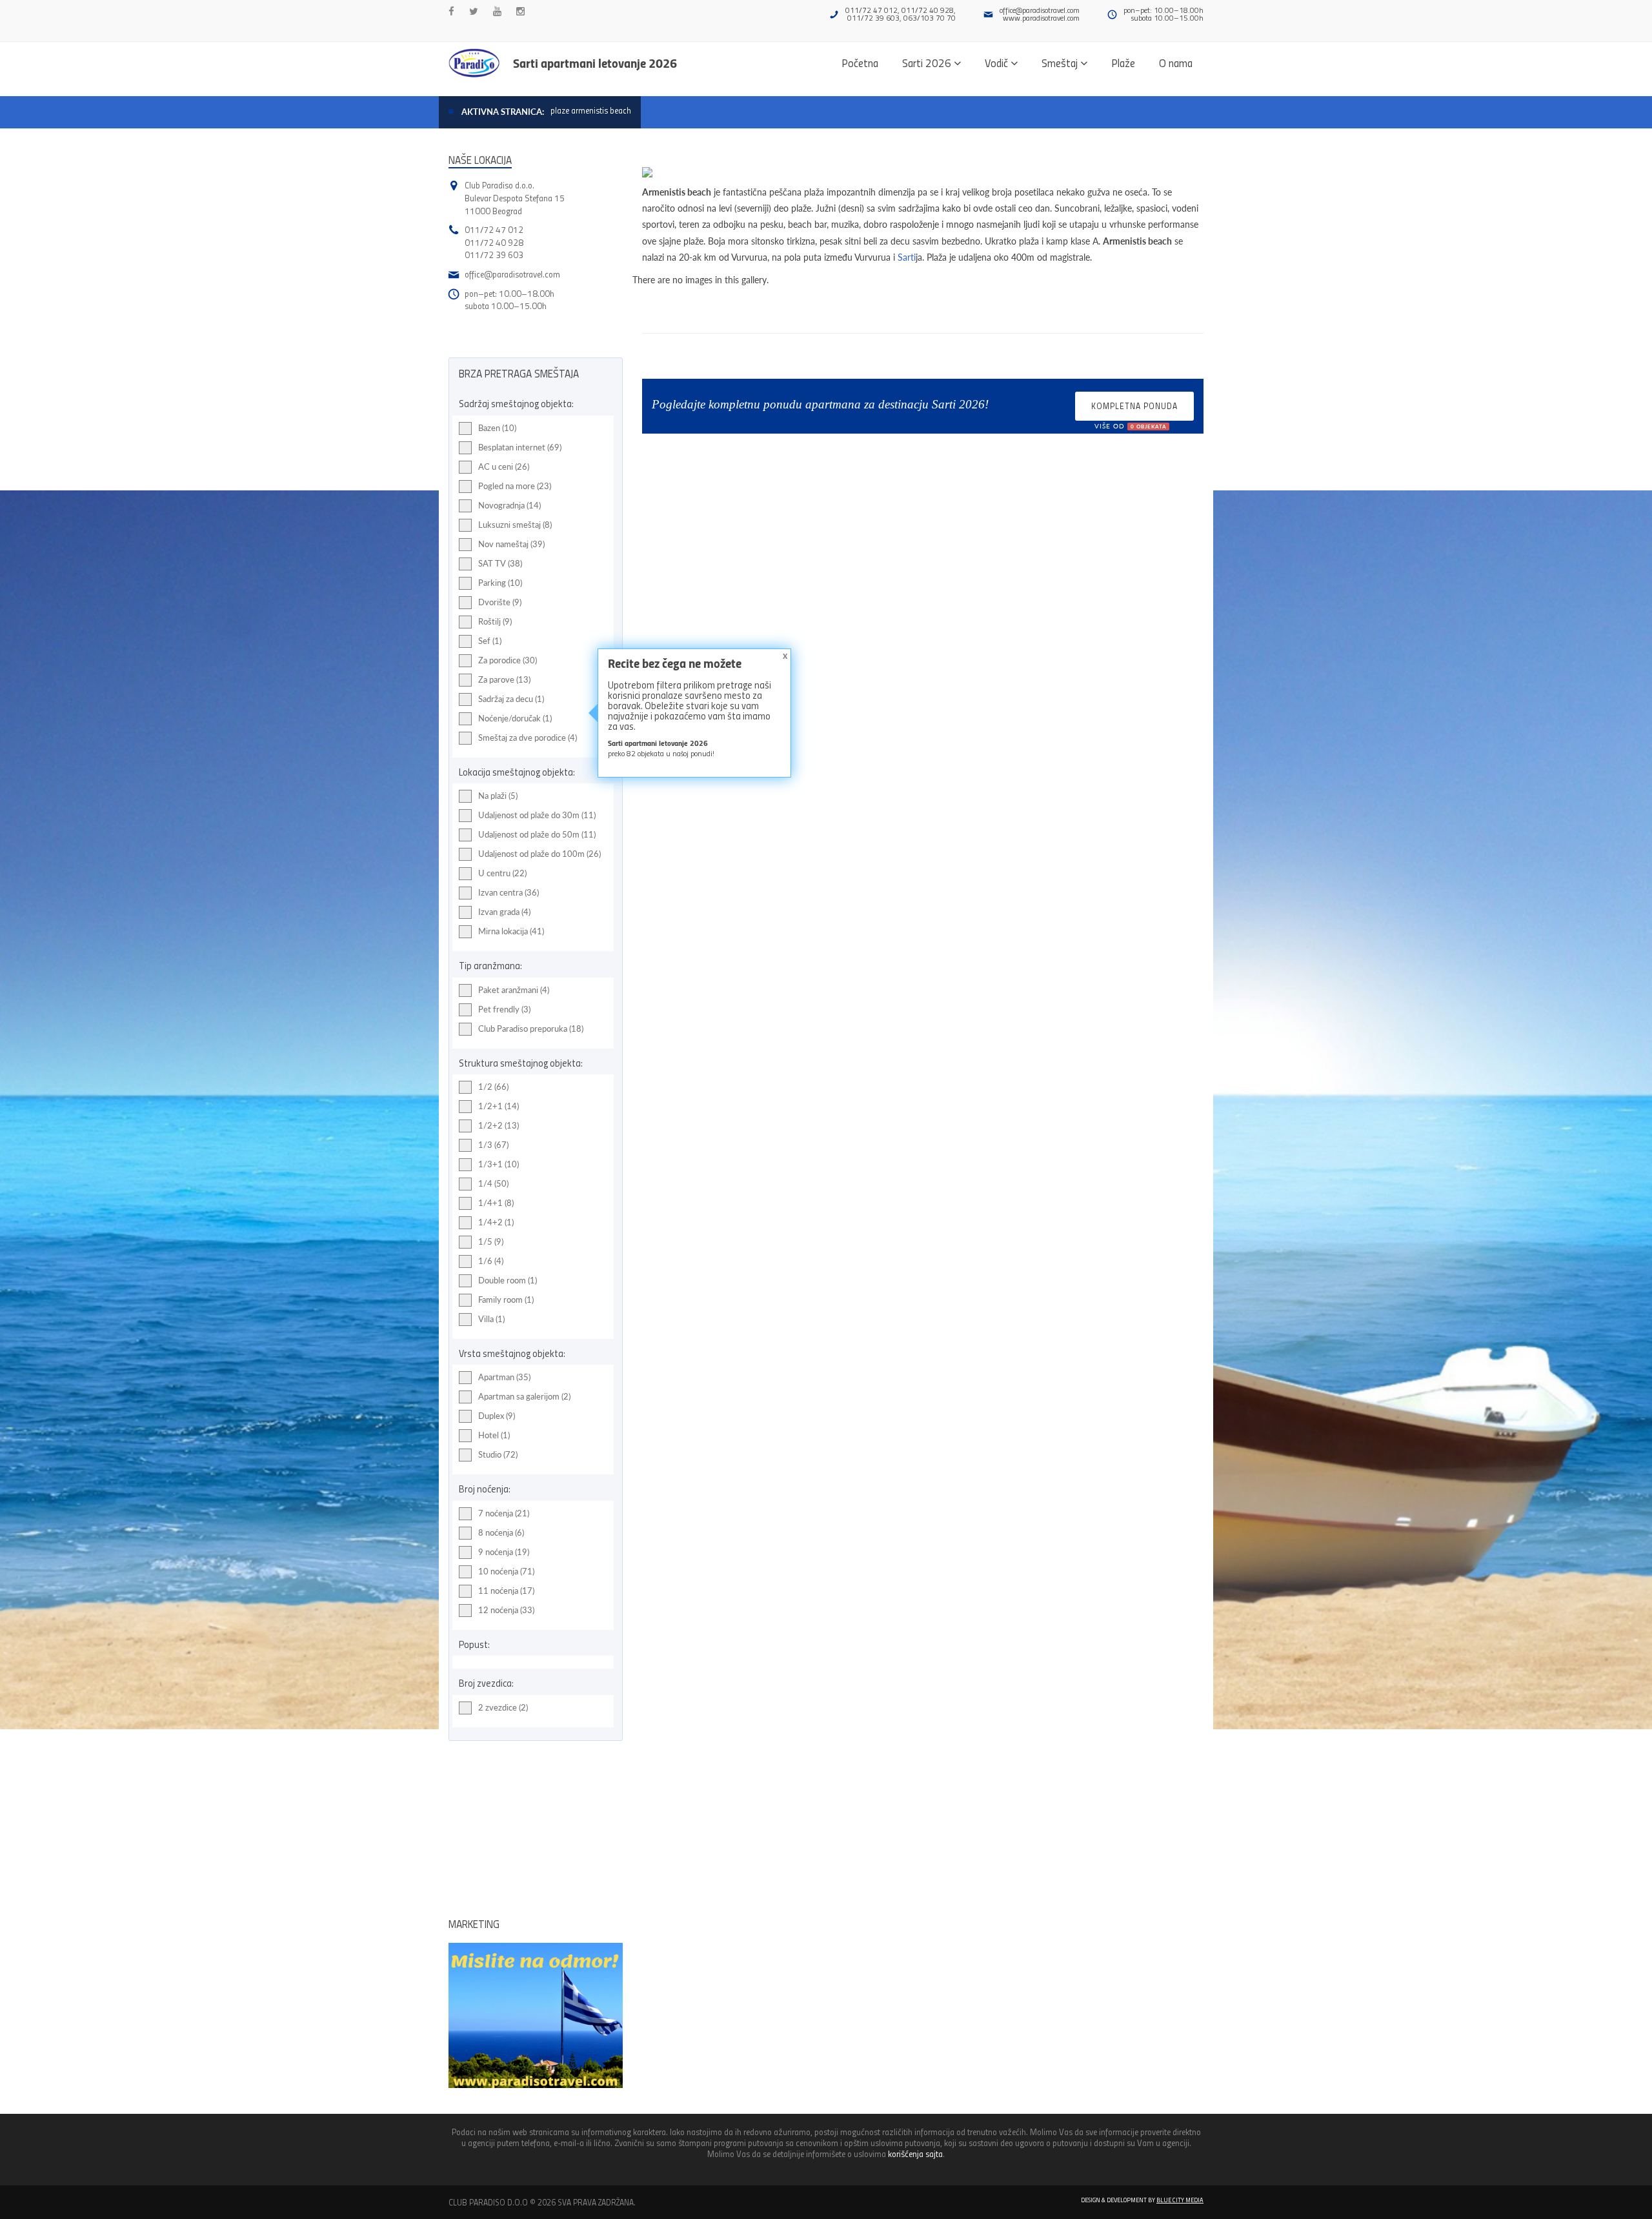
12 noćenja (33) (506, 1610)
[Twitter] (474, 11)
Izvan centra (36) (509, 892)
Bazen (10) (497, 428)
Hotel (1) (494, 1435)
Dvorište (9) (500, 602)
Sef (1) (490, 641)
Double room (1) (508, 1280)
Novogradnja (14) (509, 505)
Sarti (907, 257)
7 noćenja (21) (504, 1513)
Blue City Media (1180, 2200)
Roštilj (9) (495, 621)
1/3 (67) (493, 1145)
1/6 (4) (491, 1261)
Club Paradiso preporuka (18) (531, 1029)
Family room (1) (506, 1300)
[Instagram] (520, 11)
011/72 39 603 (494, 255)
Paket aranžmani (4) (514, 990)
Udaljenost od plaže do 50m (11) (537, 834)
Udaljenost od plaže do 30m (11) (537, 815)
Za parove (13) (504, 679)
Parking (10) (500, 583)
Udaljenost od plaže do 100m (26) (539, 854)
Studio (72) (498, 1454)
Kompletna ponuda (1134, 410)
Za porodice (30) (508, 660)
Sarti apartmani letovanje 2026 (595, 63)
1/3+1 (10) (499, 1164)
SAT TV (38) (500, 563)
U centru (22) (502, 873)
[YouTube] (497, 11)
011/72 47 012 (494, 229)
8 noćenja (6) (501, 1532)
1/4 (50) (493, 1183)
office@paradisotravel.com (1040, 10)
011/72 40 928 (494, 242)
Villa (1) (491, 1319)
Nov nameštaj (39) (511, 544)
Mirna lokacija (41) (511, 931)
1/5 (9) (491, 1241)
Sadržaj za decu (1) (511, 699)
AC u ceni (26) (504, 467)
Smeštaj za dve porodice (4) (528, 738)
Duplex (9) (497, 1416)
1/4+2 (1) (496, 1222)
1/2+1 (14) (499, 1106)
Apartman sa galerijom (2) (524, 1396)
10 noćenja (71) (506, 1571)
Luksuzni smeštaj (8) (515, 525)
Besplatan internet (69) (520, 447)
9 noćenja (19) (504, 1552)
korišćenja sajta (915, 2154)
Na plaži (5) (498, 796)
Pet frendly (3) (504, 1009)
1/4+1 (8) (496, 1203)
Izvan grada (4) (504, 912)
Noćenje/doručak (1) (515, 718)
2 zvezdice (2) (503, 1707)
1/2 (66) (493, 1087)
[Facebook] (451, 11)
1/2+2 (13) (499, 1125)
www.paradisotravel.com (1041, 18)
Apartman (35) (504, 1377)
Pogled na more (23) (515, 486)
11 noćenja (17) (506, 1591)
